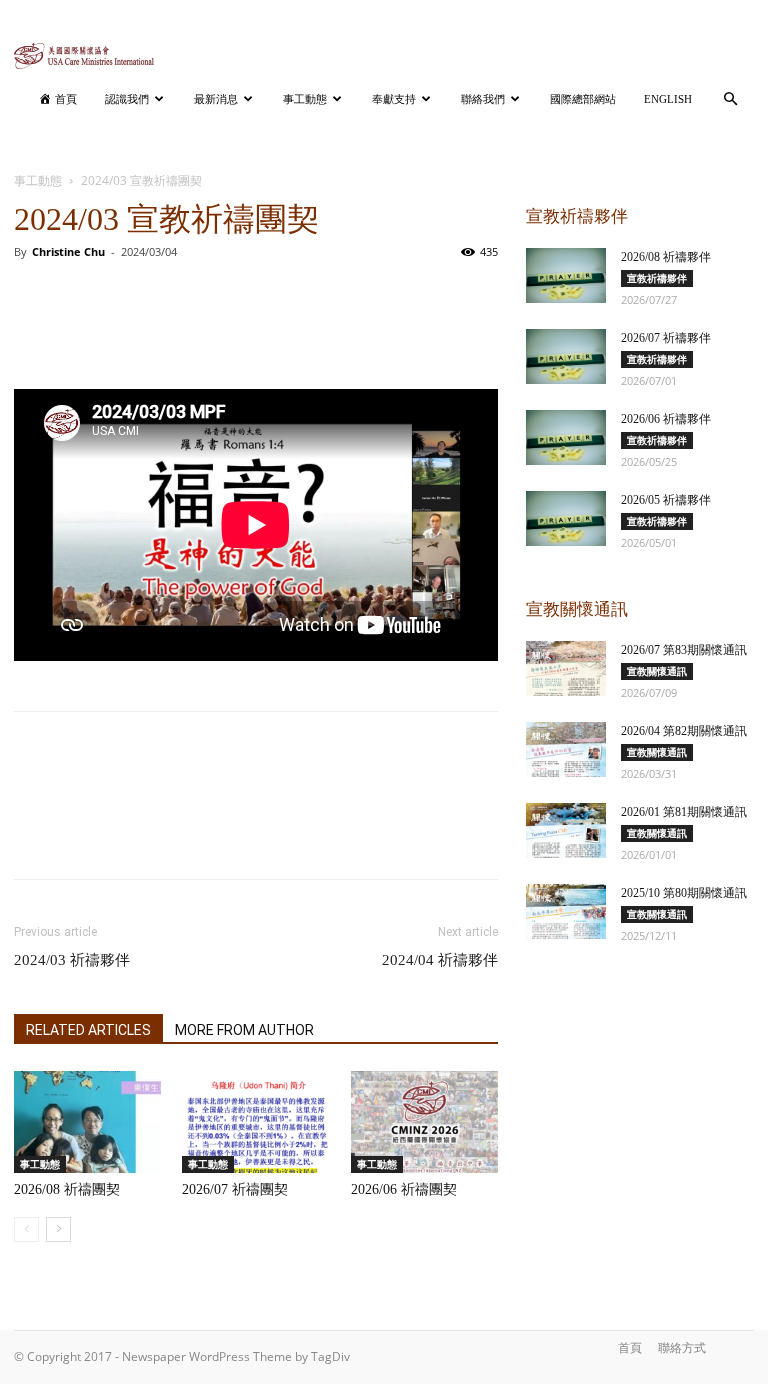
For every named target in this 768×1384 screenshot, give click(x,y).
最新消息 (216, 99)
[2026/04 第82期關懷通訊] (566, 749)
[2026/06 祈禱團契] (424, 1121)
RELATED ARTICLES (88, 1030)
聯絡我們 (483, 99)
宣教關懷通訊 (657, 671)
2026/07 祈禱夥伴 (666, 338)
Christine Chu (68, 251)
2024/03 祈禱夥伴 (72, 960)
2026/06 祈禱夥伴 (666, 419)
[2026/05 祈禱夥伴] (566, 518)
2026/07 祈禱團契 (235, 1189)
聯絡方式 (682, 1347)
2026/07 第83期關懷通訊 (684, 650)
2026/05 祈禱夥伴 (666, 500)
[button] (730, 99)
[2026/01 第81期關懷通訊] (566, 830)
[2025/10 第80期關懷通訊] (566, 911)
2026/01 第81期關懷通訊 (684, 812)
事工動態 (305, 99)
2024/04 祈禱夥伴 (440, 960)
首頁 (630, 1347)
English (668, 99)
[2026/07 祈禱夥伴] (566, 356)
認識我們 (127, 99)
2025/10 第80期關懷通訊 (684, 893)
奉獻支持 (394, 99)
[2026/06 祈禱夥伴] (566, 437)
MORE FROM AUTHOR (244, 1030)
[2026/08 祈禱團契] (87, 1121)
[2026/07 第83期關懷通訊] (566, 668)
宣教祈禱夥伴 (657, 278)
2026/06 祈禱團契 (404, 1189)
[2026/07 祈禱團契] (255, 1121)
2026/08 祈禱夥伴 (666, 257)
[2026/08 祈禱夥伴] (566, 275)
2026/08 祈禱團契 (67, 1189)
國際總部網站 (583, 99)
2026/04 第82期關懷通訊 (684, 731)
